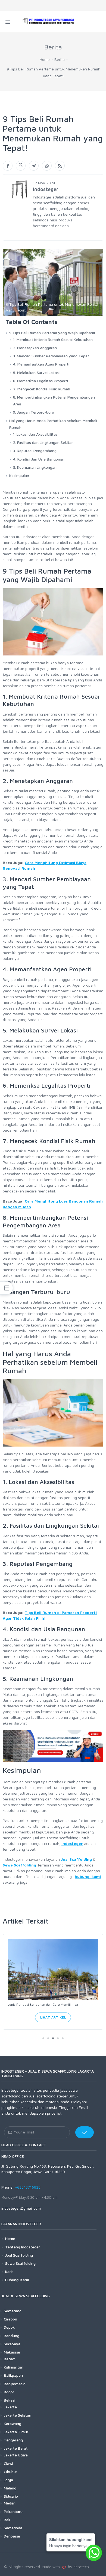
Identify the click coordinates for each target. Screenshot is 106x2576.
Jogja (8, 2480)
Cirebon (10, 2319)
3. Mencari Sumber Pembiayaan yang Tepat (51, 356)
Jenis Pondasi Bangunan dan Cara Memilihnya (43, 2004)
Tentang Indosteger (23, 2247)
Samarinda (13, 2528)
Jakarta (10, 2407)
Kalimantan (14, 2367)
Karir (9, 2271)
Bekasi (10, 2400)
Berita (60, 59)
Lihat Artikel (53, 2017)
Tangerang (13, 2440)
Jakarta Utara (16, 2455)
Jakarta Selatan (18, 2415)
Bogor (9, 2392)
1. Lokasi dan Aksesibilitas (35, 434)
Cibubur (10, 2471)
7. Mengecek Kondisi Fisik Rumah (42, 389)
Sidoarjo (11, 2496)
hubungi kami (88, 1876)
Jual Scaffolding (76, 1859)
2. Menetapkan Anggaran (35, 348)
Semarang (13, 2311)
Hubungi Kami (17, 2280)
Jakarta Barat (16, 2448)
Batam (10, 2359)
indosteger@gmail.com (21, 2208)
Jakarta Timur (16, 2432)
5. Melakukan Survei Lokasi (36, 373)
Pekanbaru (13, 2511)
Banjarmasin (15, 2383)
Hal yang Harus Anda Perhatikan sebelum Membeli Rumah (53, 424)
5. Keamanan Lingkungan (35, 467)
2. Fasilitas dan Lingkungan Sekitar (43, 442)
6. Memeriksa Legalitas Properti (40, 381)
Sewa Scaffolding (20, 2263)
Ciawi (8, 2463)
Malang (10, 2488)
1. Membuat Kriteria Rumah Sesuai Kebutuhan (53, 339)
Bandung (12, 2335)
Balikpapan (13, 2375)
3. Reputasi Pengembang (35, 451)
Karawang (13, 2423)
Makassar (12, 2352)
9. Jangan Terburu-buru (34, 412)
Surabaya (12, 2344)
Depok (9, 2327)
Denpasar (12, 2536)
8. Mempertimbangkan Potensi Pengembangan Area (54, 400)
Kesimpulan (19, 475)
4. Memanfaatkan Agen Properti (41, 364)
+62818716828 (28, 2187)
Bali (7, 2520)
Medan (10, 2503)
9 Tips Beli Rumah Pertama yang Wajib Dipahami (52, 333)
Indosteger (72, 1843)
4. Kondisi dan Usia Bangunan (39, 459)
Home (45, 59)
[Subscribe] (85, 2132)
